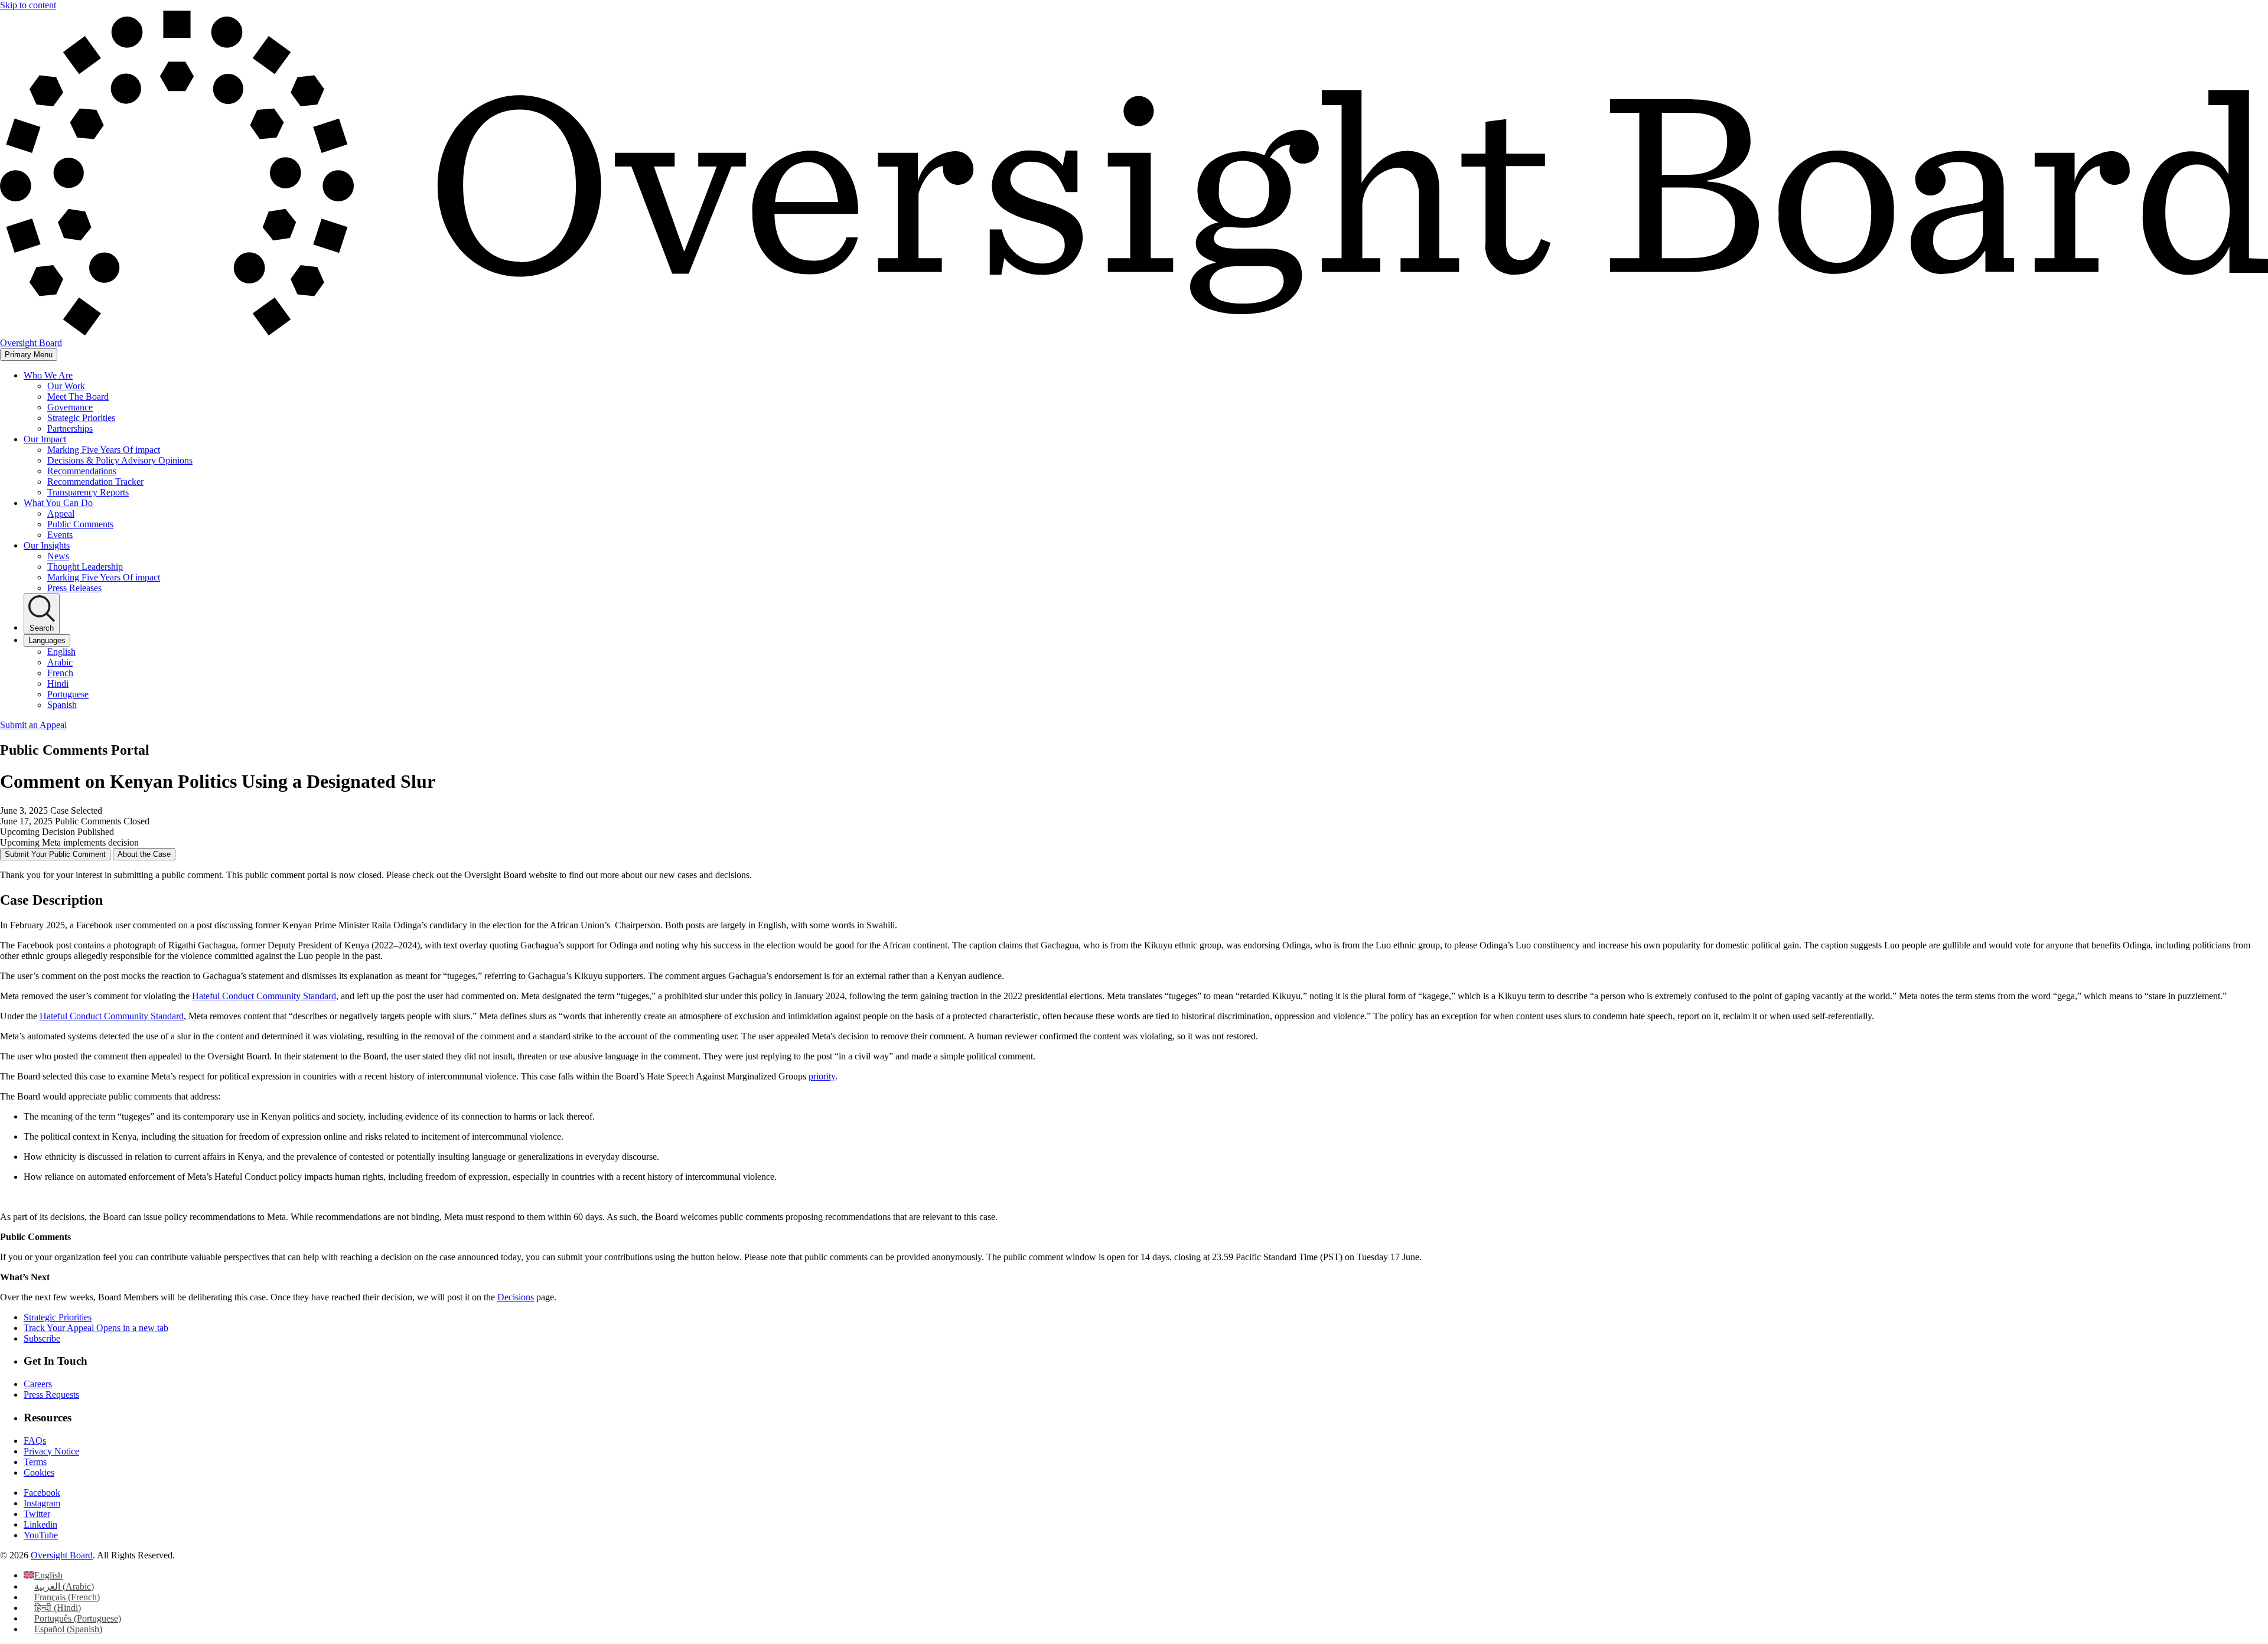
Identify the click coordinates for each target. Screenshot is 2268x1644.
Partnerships (70, 428)
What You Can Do (58, 503)
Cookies (39, 1472)
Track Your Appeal (96, 1328)
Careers (38, 1384)
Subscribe (42, 1338)
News (58, 556)
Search (42, 628)
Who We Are (48, 375)
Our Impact (45, 439)
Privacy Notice (51, 1451)
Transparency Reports (88, 492)
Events (60, 535)
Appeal (61, 513)
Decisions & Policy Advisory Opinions (120, 460)
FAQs (35, 1441)
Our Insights (47, 545)
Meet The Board (78, 397)
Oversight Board (62, 1555)
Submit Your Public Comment (55, 854)
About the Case (144, 854)
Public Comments (80, 524)
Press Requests (51, 1395)
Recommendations (82, 471)
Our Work (66, 386)
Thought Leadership (85, 567)
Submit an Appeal (33, 725)
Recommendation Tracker (95, 482)
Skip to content (28, 5)
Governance (70, 407)
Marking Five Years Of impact (104, 450)
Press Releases (74, 588)
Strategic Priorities (81, 418)
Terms (35, 1462)
